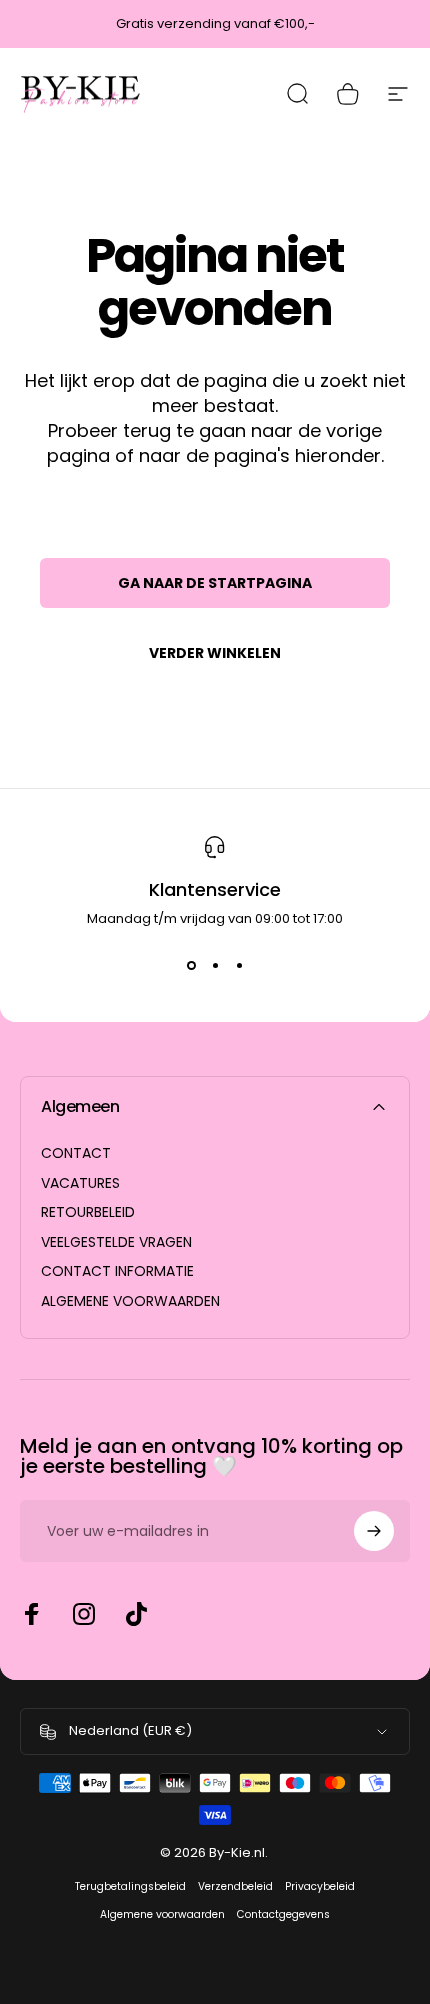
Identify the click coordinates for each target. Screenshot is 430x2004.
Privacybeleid (320, 1886)
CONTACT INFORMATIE (117, 1272)
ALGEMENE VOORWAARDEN (130, 1302)
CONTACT (76, 1154)
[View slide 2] (215, 965)
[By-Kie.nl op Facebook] (32, 1614)
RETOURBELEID (88, 1213)
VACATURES (80, 1184)
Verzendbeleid (235, 1886)
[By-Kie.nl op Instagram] (84, 1614)
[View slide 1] (191, 965)
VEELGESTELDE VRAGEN (116, 1243)
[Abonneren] (374, 1531)
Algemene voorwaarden (162, 1914)
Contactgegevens (283, 1914)
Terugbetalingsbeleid (130, 1886)
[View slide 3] (239, 965)
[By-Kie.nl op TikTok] (136, 1614)
